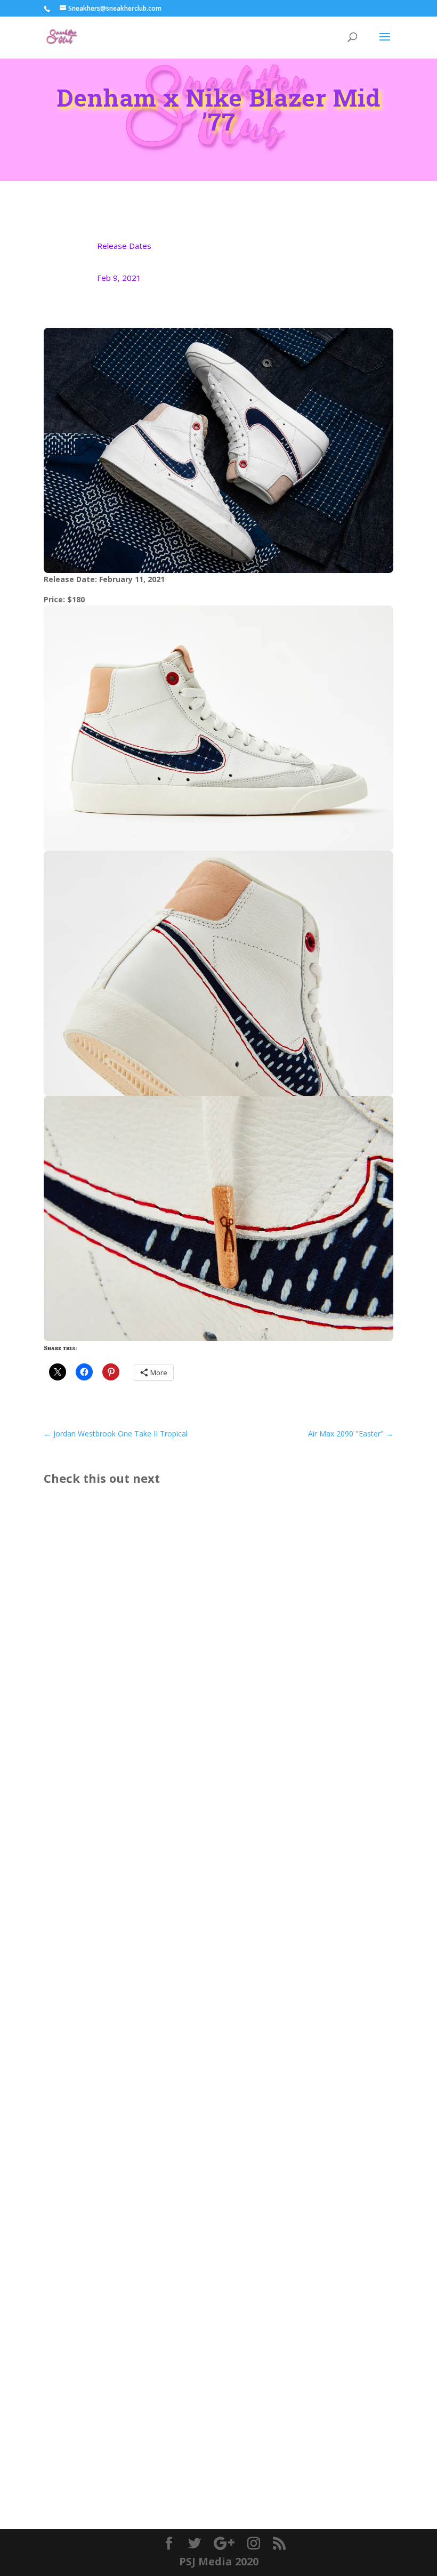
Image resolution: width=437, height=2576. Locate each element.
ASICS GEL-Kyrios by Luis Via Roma (133, 1764)
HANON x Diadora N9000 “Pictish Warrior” (150, 2410)
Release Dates (124, 246)
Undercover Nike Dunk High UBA (130, 2080)
